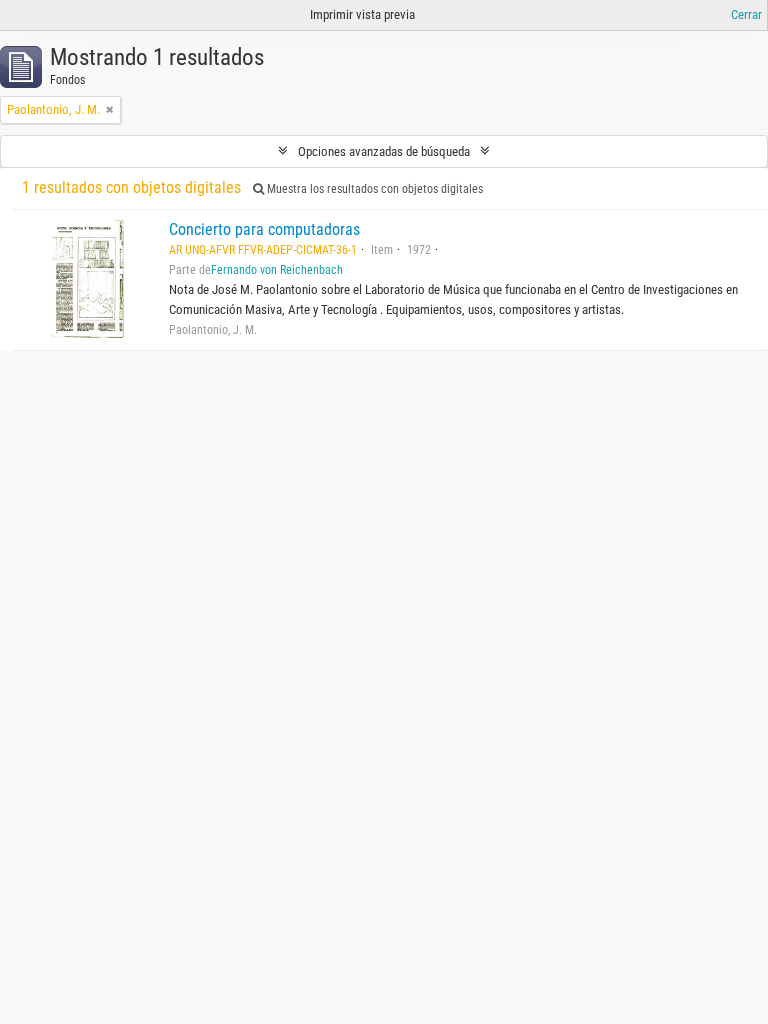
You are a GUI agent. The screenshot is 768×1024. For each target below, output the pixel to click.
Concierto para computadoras (264, 229)
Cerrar (746, 14)
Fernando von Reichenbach (277, 270)
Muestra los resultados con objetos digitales (373, 189)
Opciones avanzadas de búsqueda (384, 151)
